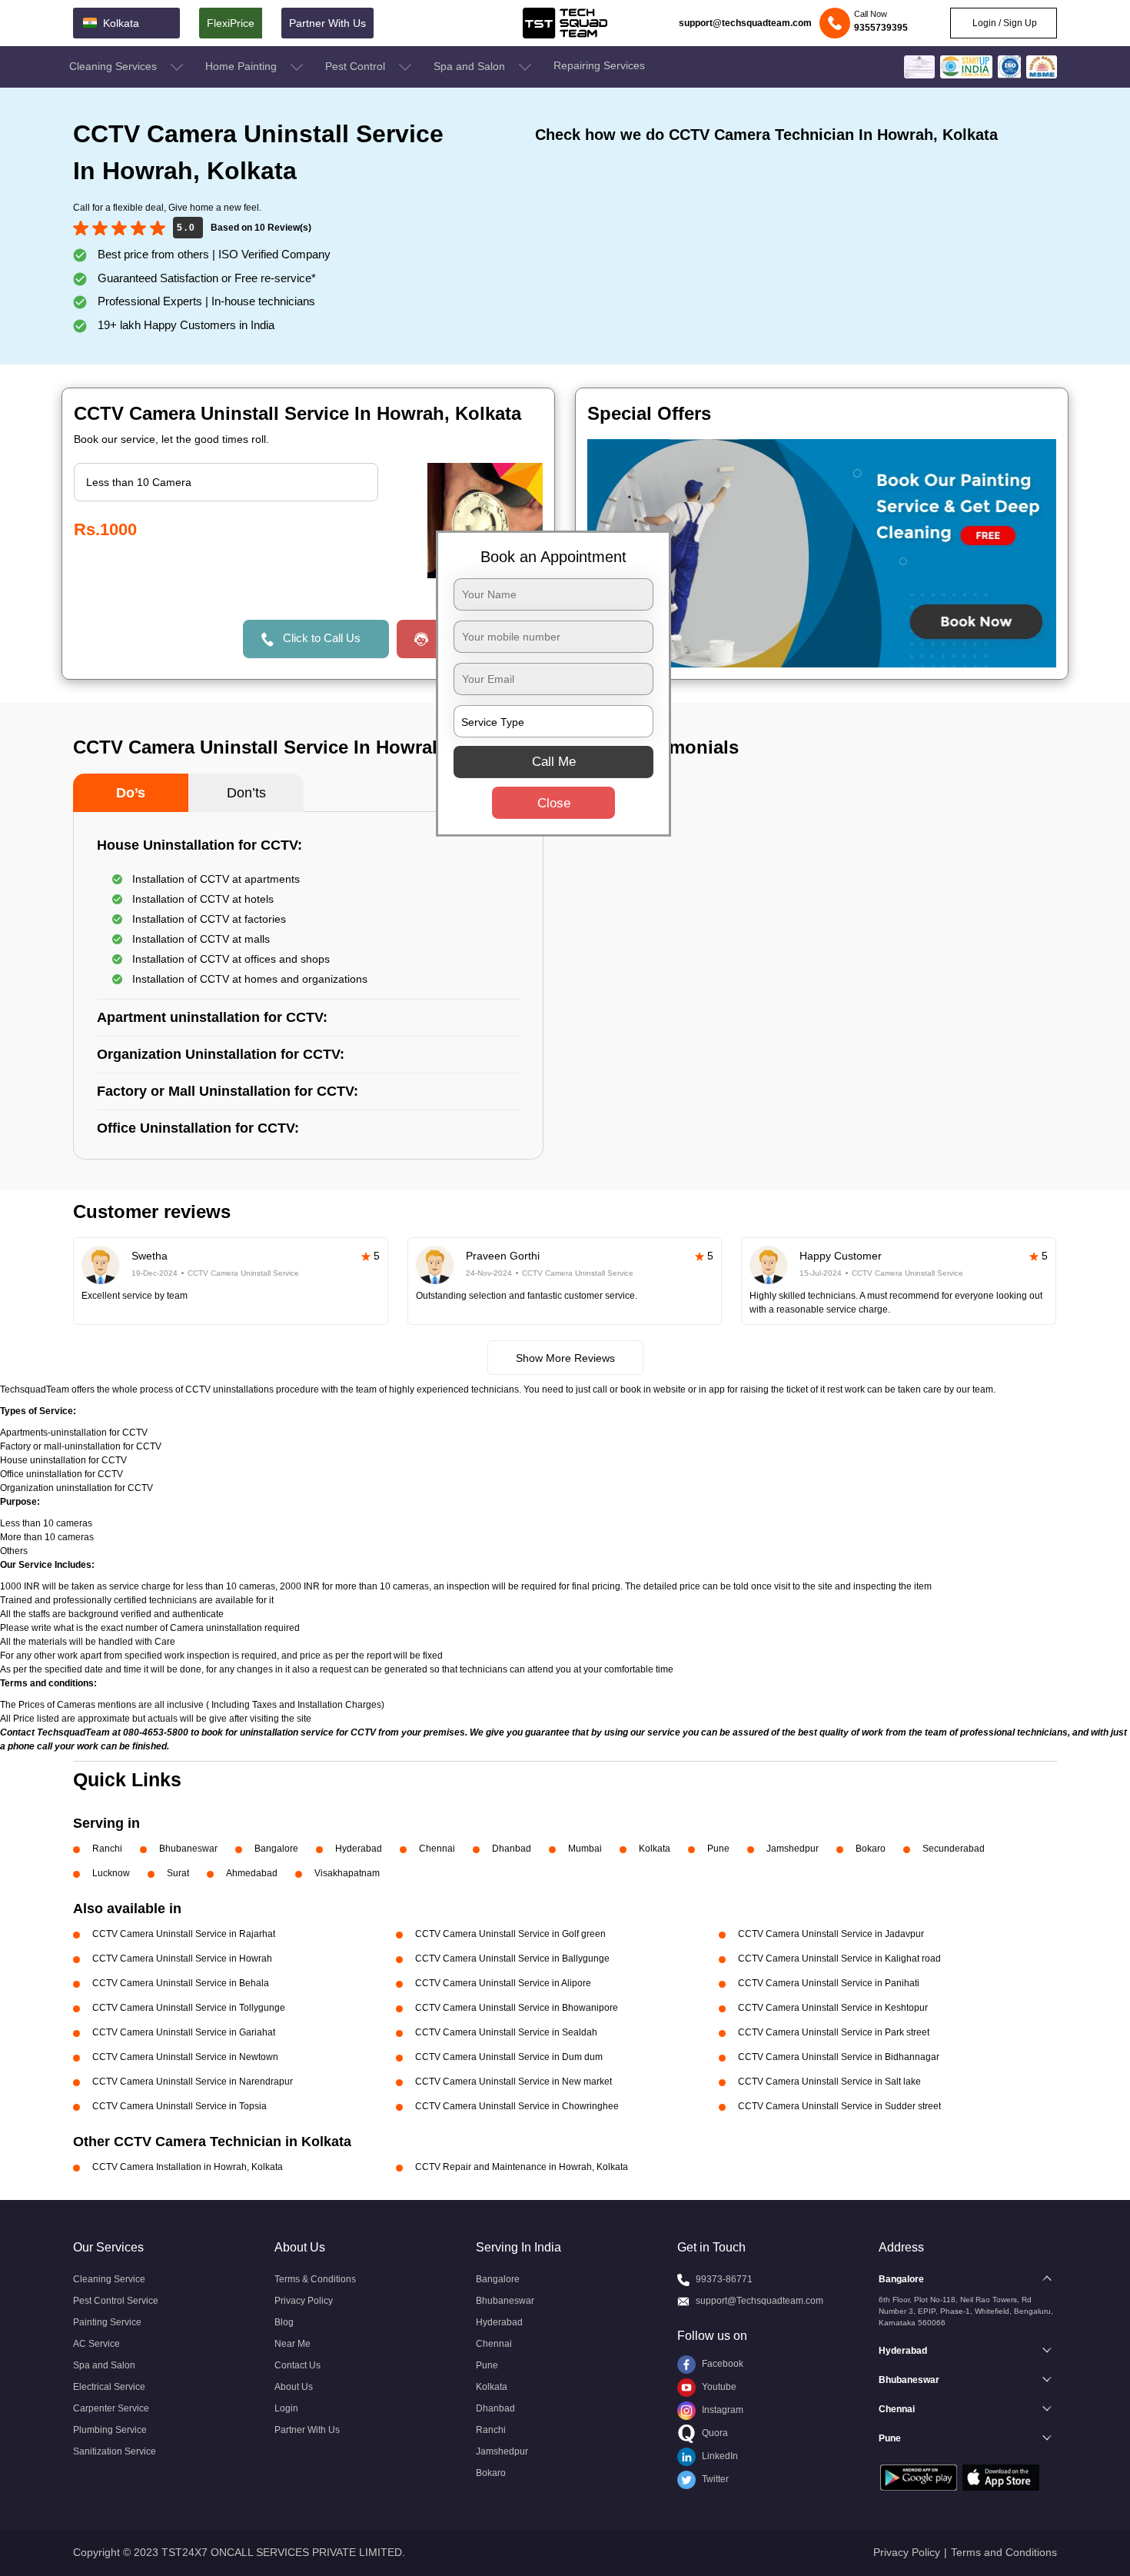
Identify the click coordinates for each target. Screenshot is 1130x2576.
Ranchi (107, 1849)
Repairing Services (599, 65)
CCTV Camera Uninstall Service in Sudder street (839, 2106)
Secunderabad (954, 1849)
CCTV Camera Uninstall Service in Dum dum (509, 2057)
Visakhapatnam (347, 1873)
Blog (284, 2322)
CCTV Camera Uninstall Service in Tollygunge (189, 2008)
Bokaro (871, 1849)
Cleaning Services (115, 66)
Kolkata (655, 1849)
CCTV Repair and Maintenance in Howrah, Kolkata (522, 2167)
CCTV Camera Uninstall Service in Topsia (179, 2106)
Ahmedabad (252, 1873)
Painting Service (107, 2322)
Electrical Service (109, 2387)
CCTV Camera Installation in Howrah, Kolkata (188, 2167)
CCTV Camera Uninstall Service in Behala (181, 1983)
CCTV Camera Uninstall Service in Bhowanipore (517, 2008)
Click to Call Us (322, 638)
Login (286, 2408)
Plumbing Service (110, 2430)
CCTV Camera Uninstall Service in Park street (834, 2032)
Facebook (721, 2364)
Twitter (714, 2479)
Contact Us (297, 2365)
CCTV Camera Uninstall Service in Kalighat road (839, 1959)
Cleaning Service (109, 2279)
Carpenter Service (111, 2408)
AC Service (96, 2344)
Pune (718, 1849)
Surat (178, 1873)
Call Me (554, 762)
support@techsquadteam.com (745, 23)
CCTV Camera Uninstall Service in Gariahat (184, 2032)
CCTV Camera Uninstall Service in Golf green (510, 1934)
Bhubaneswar (188, 1849)
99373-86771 (724, 2279)
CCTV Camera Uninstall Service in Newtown (185, 2057)
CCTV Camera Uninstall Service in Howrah (182, 1959)
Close (554, 803)
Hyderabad (359, 1849)
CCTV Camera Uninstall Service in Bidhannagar (839, 2057)
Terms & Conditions (315, 2279)
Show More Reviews (565, 1358)
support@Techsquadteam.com (759, 2301)
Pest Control (357, 66)
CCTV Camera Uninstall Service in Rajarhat (184, 1934)
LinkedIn (719, 2456)
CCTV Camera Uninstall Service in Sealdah (506, 2032)
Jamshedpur (793, 1849)
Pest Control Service (116, 2301)
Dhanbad (512, 1849)
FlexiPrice (231, 23)
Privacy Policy (304, 2301)
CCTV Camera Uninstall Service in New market (513, 2082)
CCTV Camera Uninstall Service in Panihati (829, 1983)
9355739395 (881, 28)
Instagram (721, 2410)
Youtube (718, 2387)
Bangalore (276, 1849)
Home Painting (243, 66)
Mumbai (585, 1849)
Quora (714, 2433)
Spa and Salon (471, 66)
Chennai (437, 1849)
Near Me (292, 2344)
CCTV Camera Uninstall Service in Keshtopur (833, 2008)
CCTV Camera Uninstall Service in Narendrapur (193, 2082)
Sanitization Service (115, 2451)
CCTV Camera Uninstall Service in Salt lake (829, 2082)
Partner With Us (327, 23)
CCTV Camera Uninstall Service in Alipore (503, 1983)
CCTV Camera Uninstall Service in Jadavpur (831, 1934)
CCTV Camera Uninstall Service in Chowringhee (517, 2106)
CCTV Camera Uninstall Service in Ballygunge (512, 1959)
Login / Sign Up (1004, 23)
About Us (294, 2387)
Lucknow (111, 1873)
